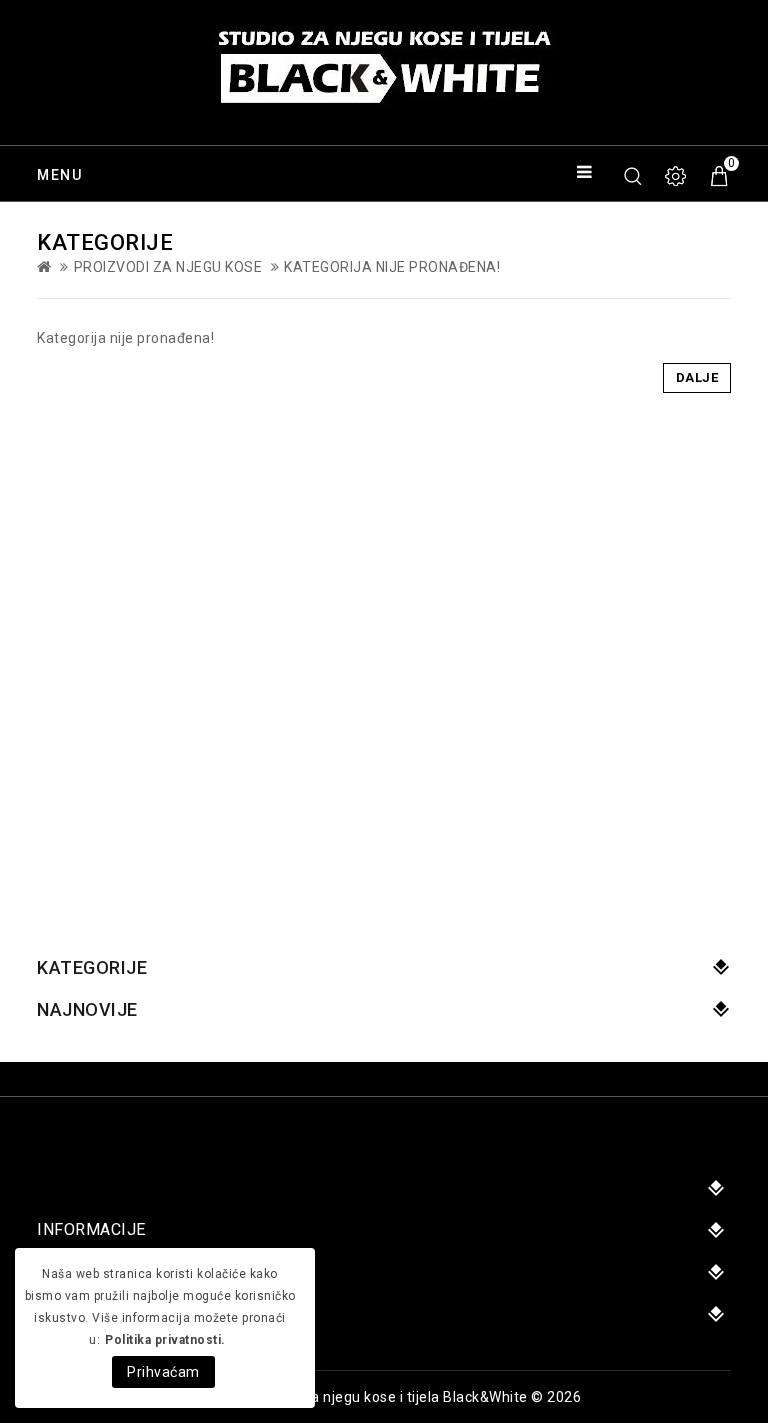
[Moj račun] (677, 176)
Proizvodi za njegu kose (168, 267)
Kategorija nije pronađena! (392, 267)
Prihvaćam (163, 1372)
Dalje (697, 377)
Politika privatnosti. (165, 1340)
